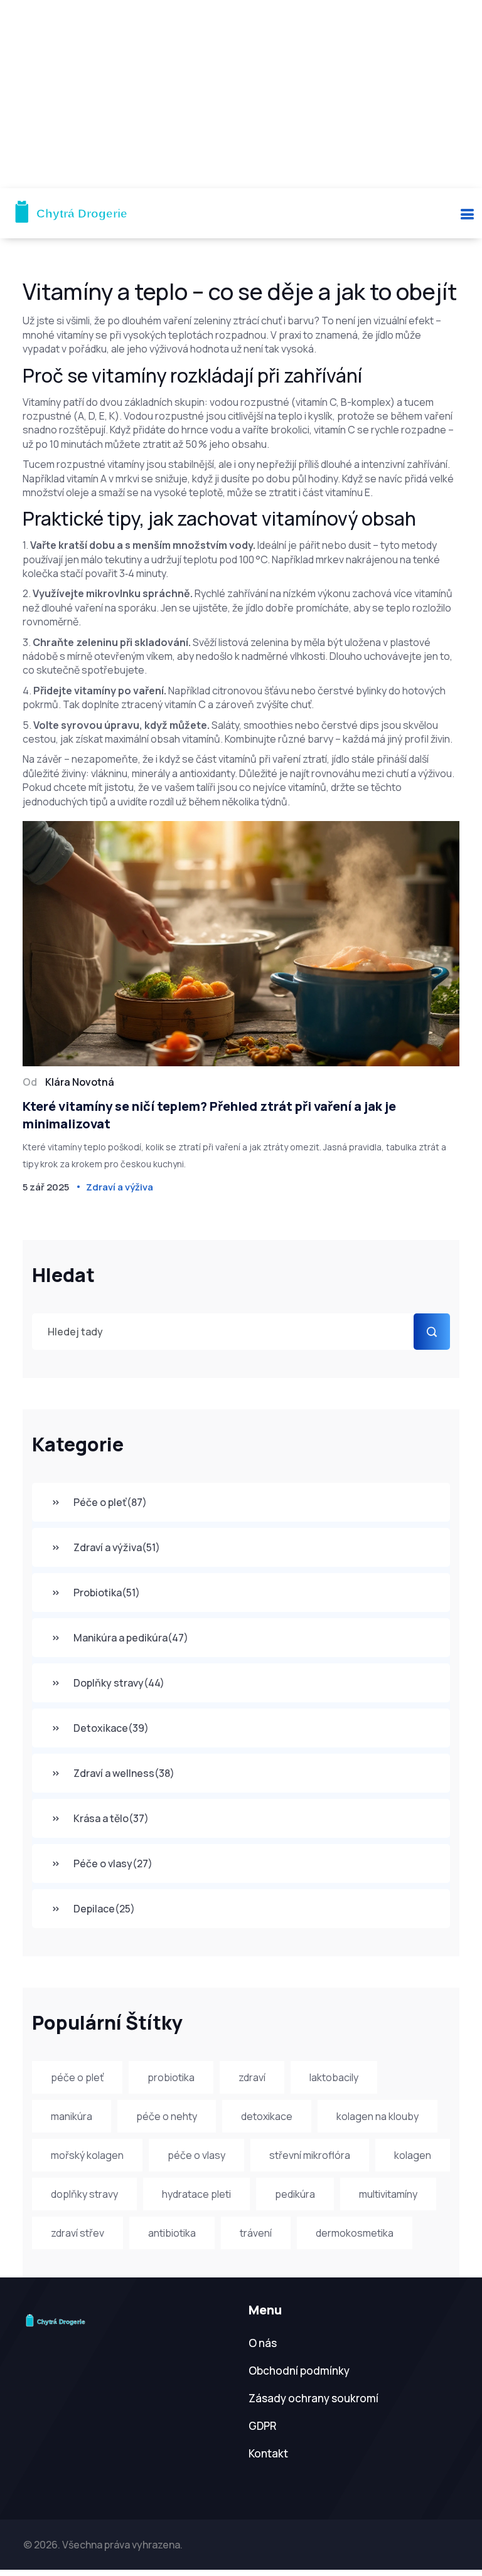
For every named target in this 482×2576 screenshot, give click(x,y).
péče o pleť (77, 2077)
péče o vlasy (196, 2155)
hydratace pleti (196, 2194)
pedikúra (295, 2194)
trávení (256, 2233)
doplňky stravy (84, 2194)
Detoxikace (111, 1728)
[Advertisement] (241, 94)
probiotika (171, 2077)
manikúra (72, 2116)
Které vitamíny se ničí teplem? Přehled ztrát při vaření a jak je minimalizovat (209, 1115)
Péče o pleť (110, 1502)
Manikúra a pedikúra (131, 1638)
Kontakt (268, 2453)
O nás (263, 2343)
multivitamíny (388, 2194)
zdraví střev (78, 2233)
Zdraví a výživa (117, 1547)
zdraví (252, 2077)
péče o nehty (167, 2116)
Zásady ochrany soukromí (313, 2398)
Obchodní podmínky (299, 2371)
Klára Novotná (80, 1082)
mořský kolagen (87, 2155)
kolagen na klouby (378, 2116)
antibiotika (172, 2233)
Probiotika (107, 1593)
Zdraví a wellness (124, 1773)
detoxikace (267, 2116)
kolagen (413, 2155)
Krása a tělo (111, 1818)
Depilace (104, 1909)
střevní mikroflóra (310, 2155)
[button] (467, 214)
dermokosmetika (355, 2233)
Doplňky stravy (119, 1683)
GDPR (263, 2426)
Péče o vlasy (113, 1863)
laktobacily (334, 2077)
